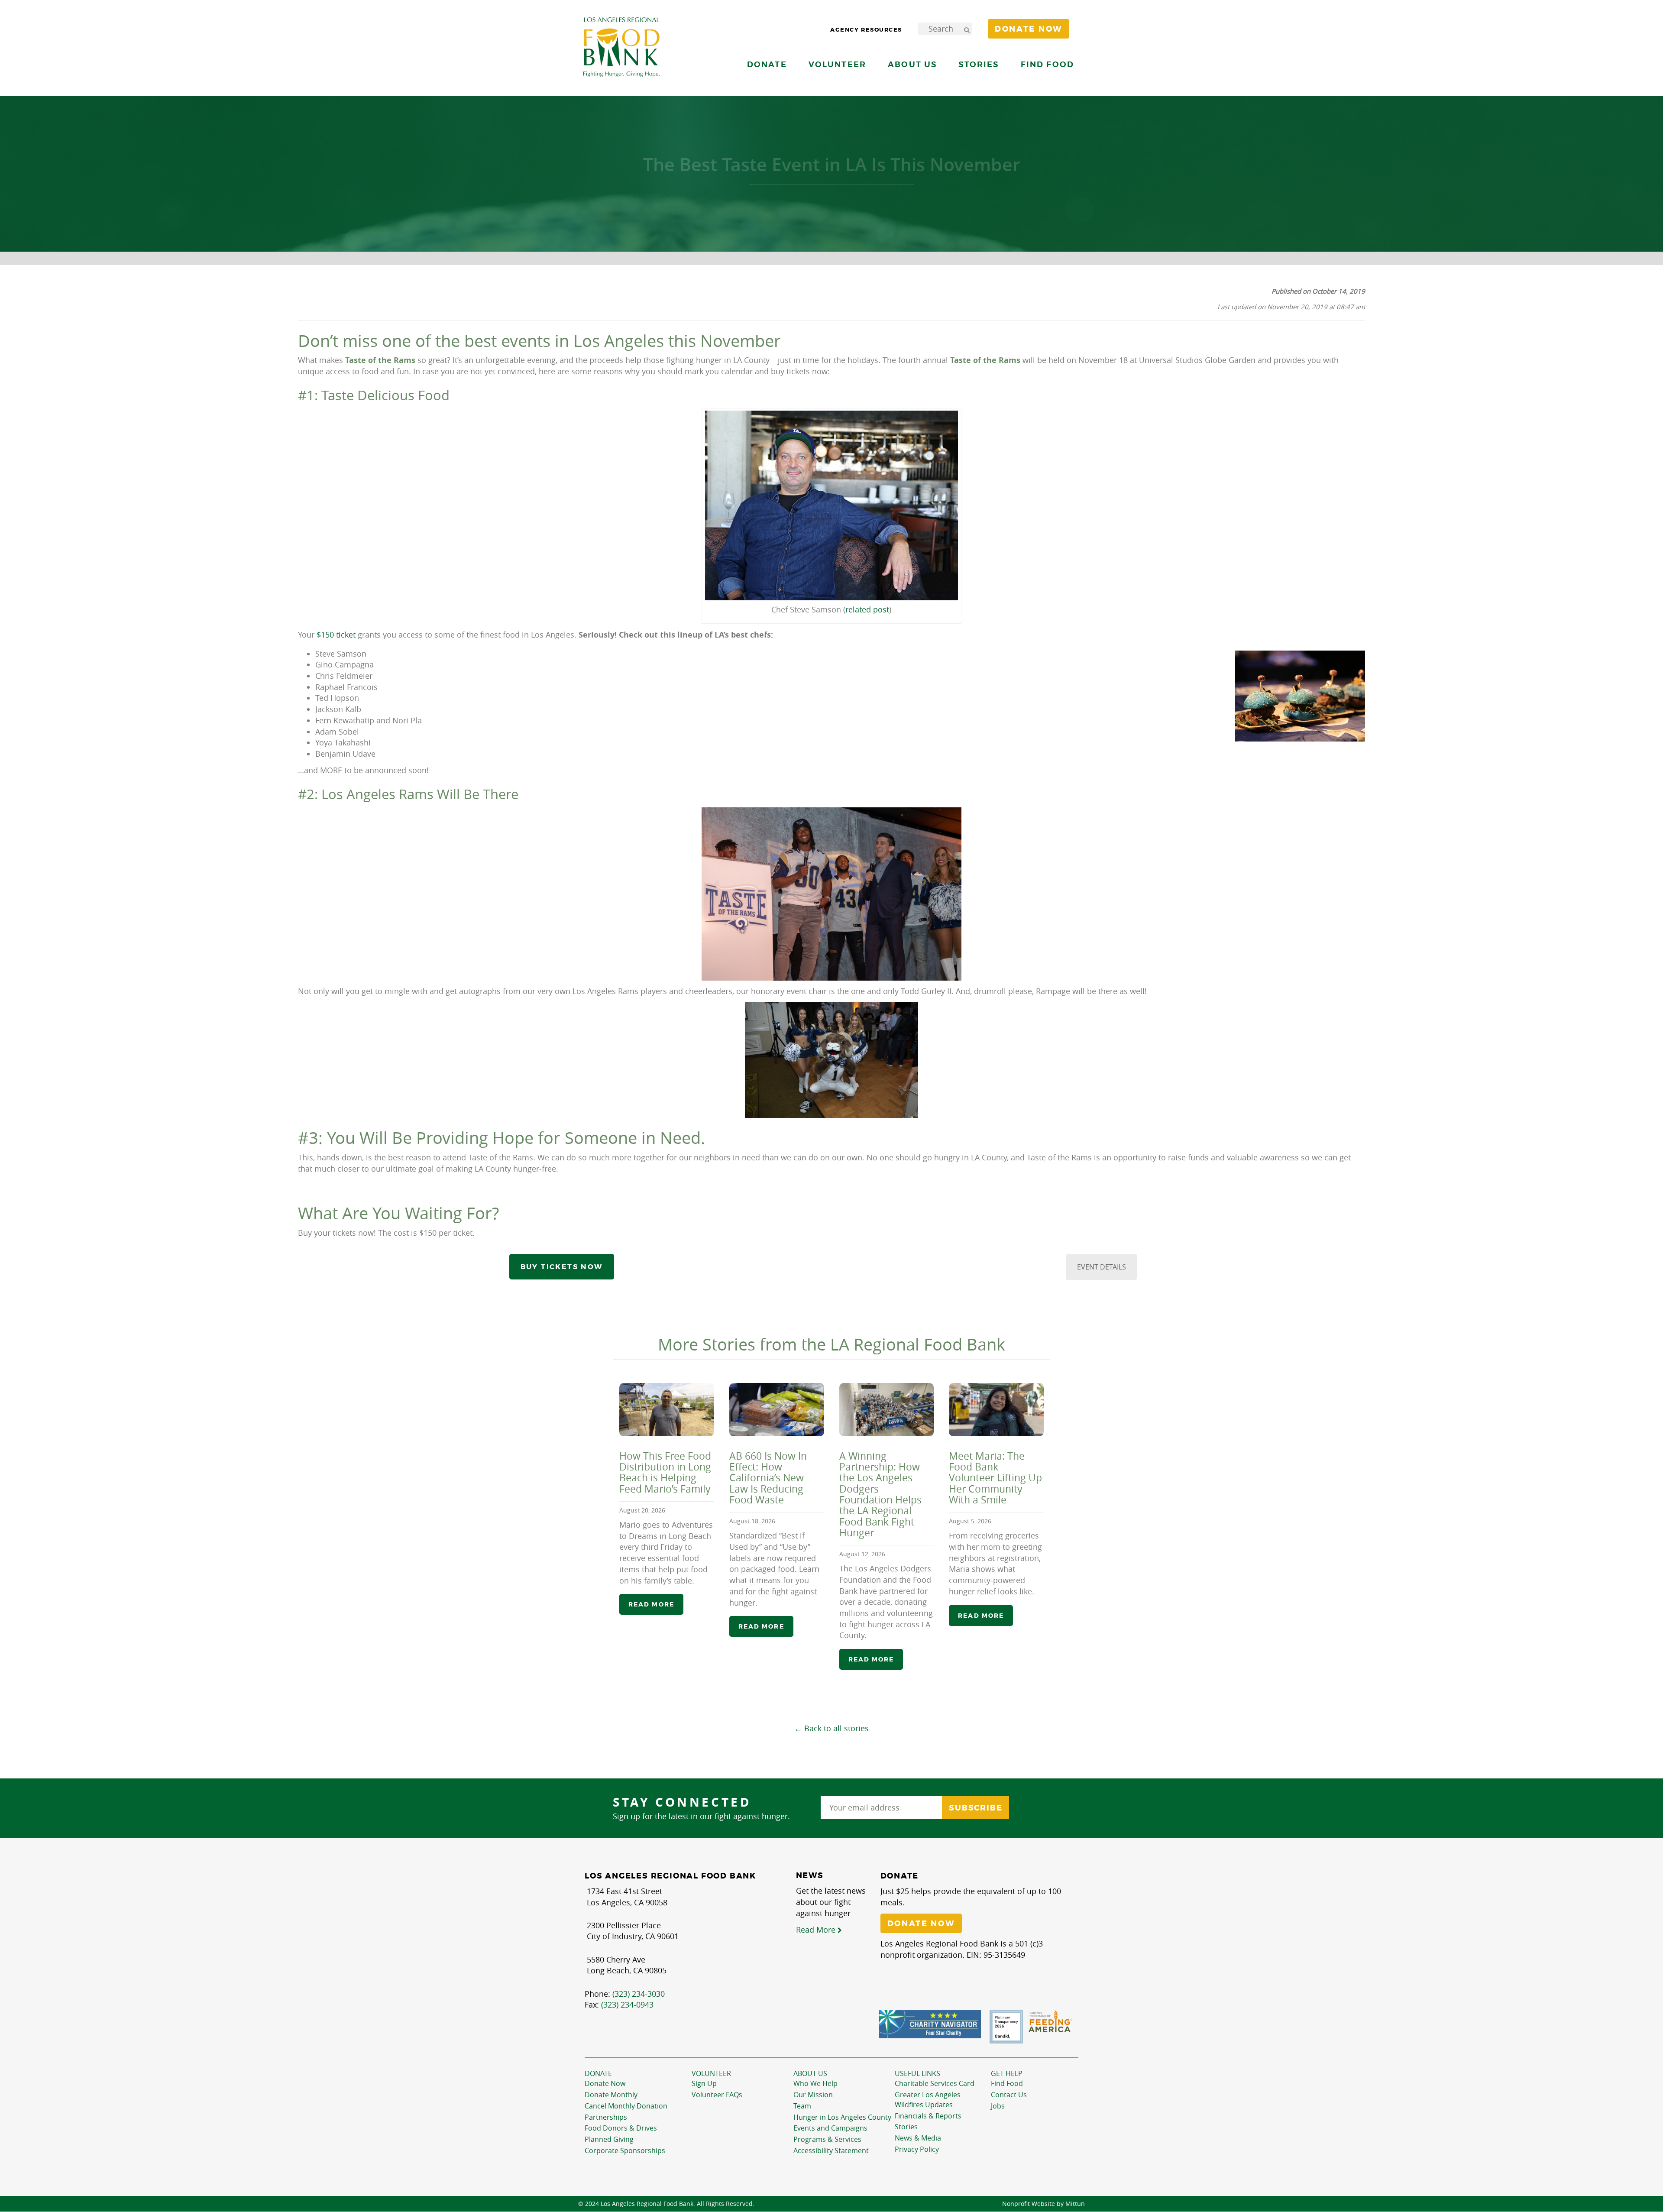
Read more (651, 1604)
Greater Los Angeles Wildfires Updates (928, 2100)
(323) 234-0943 (627, 2005)
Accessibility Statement (831, 2150)
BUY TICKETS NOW (562, 1267)
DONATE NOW (921, 1924)
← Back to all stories (831, 1728)
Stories (979, 64)
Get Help (1007, 2073)
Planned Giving (609, 2139)
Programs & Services (827, 2139)
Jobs (998, 2106)
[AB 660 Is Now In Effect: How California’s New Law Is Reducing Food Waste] (777, 1410)
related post (867, 609)
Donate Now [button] (1029, 29)
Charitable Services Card (935, 2083)
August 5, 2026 (970, 1521)
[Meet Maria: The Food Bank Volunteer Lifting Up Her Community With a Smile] (996, 1410)
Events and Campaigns (830, 2128)
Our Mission (813, 2095)
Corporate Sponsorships (625, 2150)
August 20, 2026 (642, 1510)
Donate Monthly (611, 2095)
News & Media (918, 2138)
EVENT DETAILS (1102, 1267)
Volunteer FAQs (717, 2095)
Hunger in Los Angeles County (842, 2117)
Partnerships (606, 2117)
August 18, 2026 (752, 1521)
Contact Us (1009, 2095)
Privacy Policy (917, 2149)
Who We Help (815, 2083)
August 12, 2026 (862, 1554)
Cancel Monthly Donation (626, 2106)
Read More (817, 1930)
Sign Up (704, 2083)
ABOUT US (810, 2073)
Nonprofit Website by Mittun (1043, 2204)
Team (802, 2106)
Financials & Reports (928, 2116)
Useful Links (917, 2073)
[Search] (967, 29)
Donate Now (605, 2083)
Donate (598, 2073)
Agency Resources (866, 30)
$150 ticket (336, 635)
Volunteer (711, 2073)
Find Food (1007, 2083)
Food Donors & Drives (621, 2128)
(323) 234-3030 (639, 1994)
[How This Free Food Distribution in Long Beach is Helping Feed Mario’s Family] (667, 1410)
